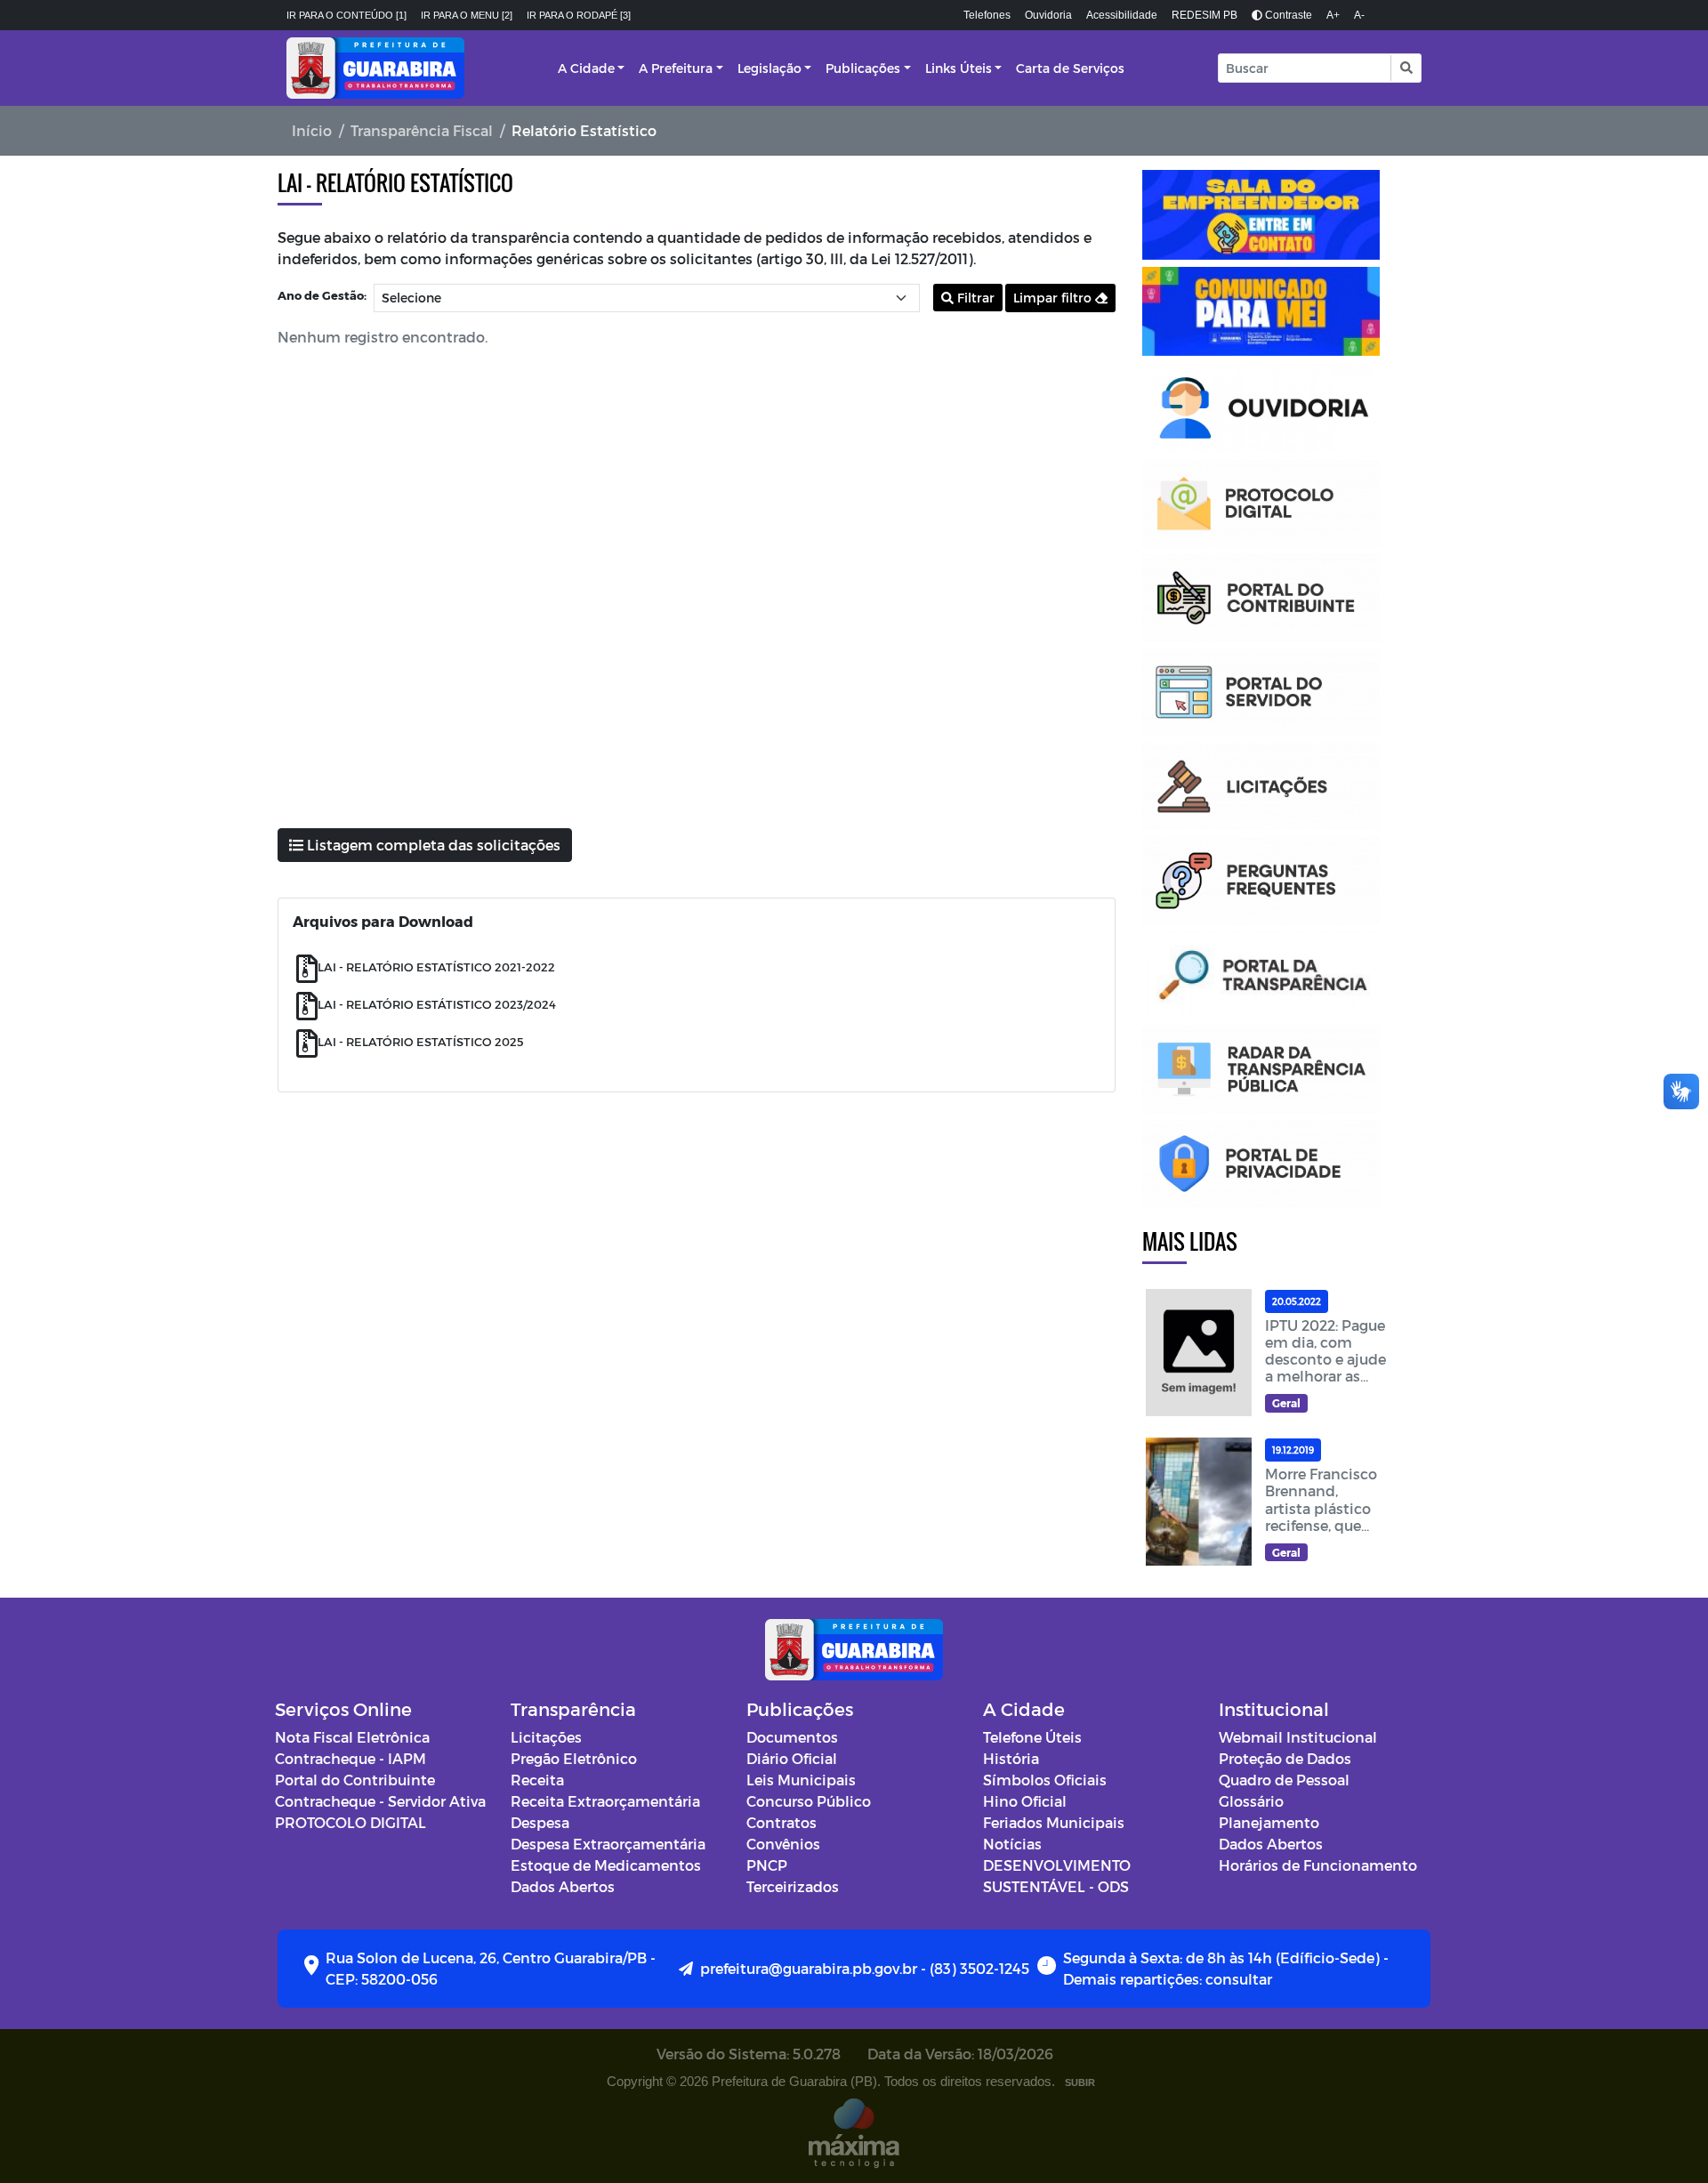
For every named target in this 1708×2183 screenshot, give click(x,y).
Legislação (769, 68)
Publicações (863, 68)
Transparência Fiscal (422, 130)
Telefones (987, 15)
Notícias (1012, 1844)
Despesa (540, 1822)
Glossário (1251, 1801)
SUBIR (1080, 2082)
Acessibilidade (1122, 15)
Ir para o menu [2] (467, 15)
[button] (1405, 68)
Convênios (783, 1844)
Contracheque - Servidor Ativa (380, 1801)
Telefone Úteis (1032, 1737)
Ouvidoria (1048, 15)
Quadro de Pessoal (1284, 1780)
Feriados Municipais (1054, 1822)
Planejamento (1269, 1822)
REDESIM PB (1204, 15)
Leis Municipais (801, 1780)
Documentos (792, 1737)
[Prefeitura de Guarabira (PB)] (375, 68)
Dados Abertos (563, 1886)
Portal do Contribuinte (355, 1780)
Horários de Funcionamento (1318, 1865)
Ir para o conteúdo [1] (346, 15)
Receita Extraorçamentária (605, 1801)
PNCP (767, 1865)
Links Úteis (959, 68)
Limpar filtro (1054, 298)
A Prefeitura (676, 68)
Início (312, 130)
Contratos (781, 1822)
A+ (1333, 15)
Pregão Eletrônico (574, 1758)
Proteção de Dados (1285, 1758)
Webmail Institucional (1298, 1737)
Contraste (1287, 15)
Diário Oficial (792, 1758)
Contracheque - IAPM (350, 1758)
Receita (537, 1780)
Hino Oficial (1025, 1801)
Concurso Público (809, 1801)
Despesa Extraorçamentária (608, 1844)
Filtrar (974, 298)
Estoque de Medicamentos (606, 1865)
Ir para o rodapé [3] (579, 15)
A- (1359, 15)
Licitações (546, 1737)
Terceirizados (793, 1886)
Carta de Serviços (1070, 68)
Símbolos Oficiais (1045, 1780)
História (1011, 1758)
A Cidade (586, 68)
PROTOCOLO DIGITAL (350, 1822)
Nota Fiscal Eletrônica (352, 1737)
